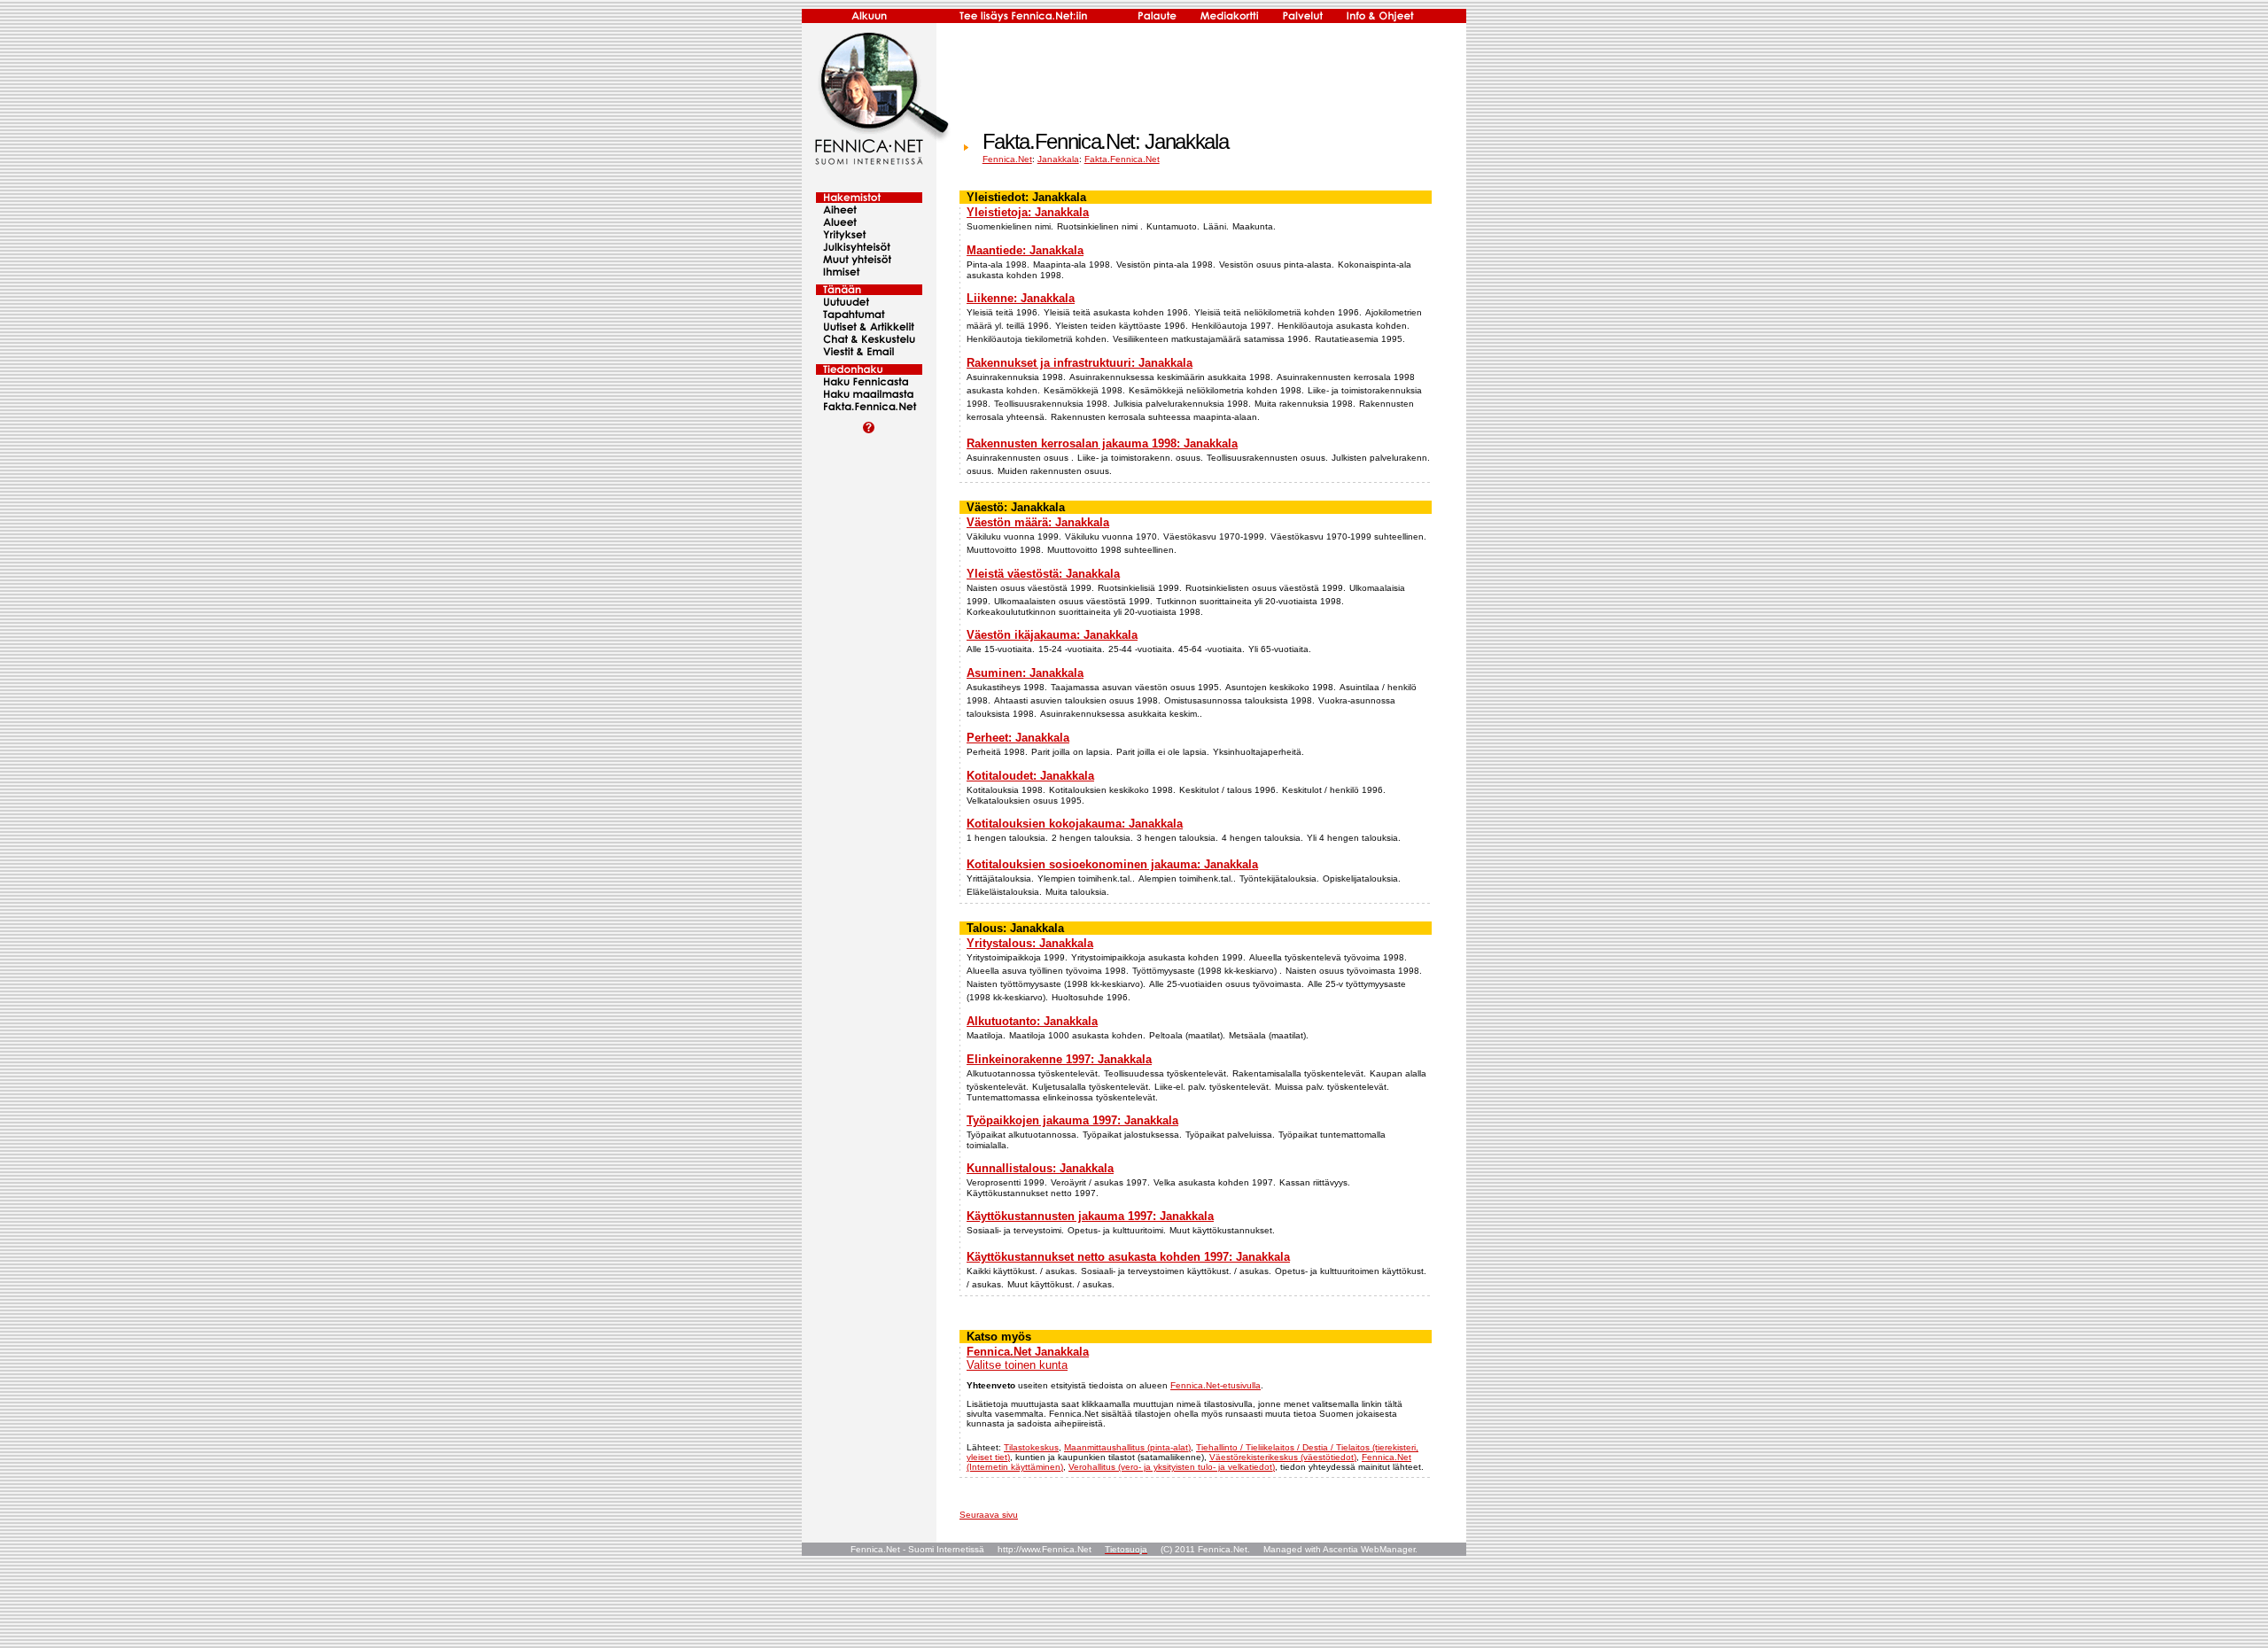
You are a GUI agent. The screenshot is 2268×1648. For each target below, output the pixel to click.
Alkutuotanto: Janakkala (1032, 1021)
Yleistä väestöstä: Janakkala (1043, 574)
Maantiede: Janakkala (1025, 250)
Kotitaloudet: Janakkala (1030, 776)
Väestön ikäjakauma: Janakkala (1052, 635)
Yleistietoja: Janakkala (1028, 212)
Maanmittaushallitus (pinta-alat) (1127, 1447)
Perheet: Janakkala (1018, 738)
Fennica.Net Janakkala (1028, 1352)
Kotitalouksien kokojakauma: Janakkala (1075, 824)
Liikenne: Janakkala (1021, 298)
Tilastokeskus (1031, 1447)
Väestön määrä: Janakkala (1038, 522)
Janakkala (1058, 159)
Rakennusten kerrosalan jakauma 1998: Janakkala (1102, 443)
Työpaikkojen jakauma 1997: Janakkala (1072, 1120)
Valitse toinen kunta (1017, 1365)
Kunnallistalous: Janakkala (1040, 1168)
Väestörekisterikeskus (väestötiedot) (1283, 1457)
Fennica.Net (1007, 159)
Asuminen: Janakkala (1025, 673)
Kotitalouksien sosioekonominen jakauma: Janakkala (1112, 864)
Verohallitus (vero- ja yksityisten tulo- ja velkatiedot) (1172, 1467)
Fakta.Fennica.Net (1122, 159)
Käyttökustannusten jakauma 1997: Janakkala (1090, 1216)
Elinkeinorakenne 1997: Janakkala (1059, 1059)
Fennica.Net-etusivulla (1216, 1385)
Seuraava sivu (989, 1515)
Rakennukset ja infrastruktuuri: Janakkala (1080, 363)
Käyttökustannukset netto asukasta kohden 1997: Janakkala (1128, 1257)
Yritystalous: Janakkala (1030, 943)
